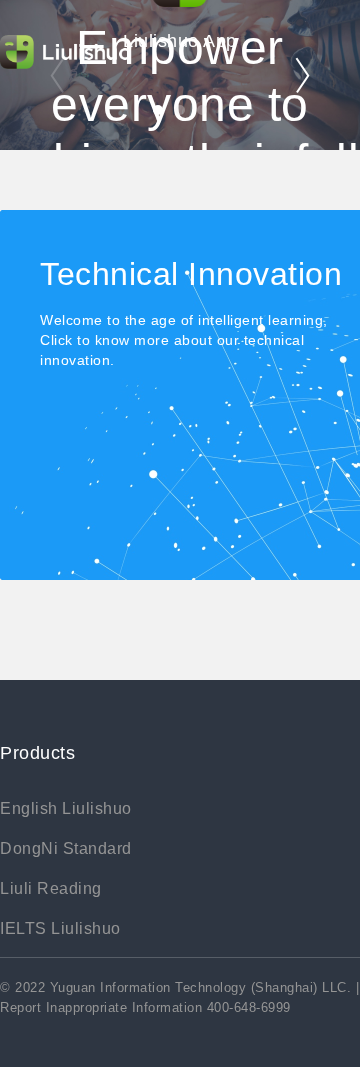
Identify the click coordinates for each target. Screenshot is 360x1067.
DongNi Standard (66, 848)
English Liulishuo (66, 808)
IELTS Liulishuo (60, 928)
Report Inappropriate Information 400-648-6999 (145, 1007)
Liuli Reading (51, 888)
